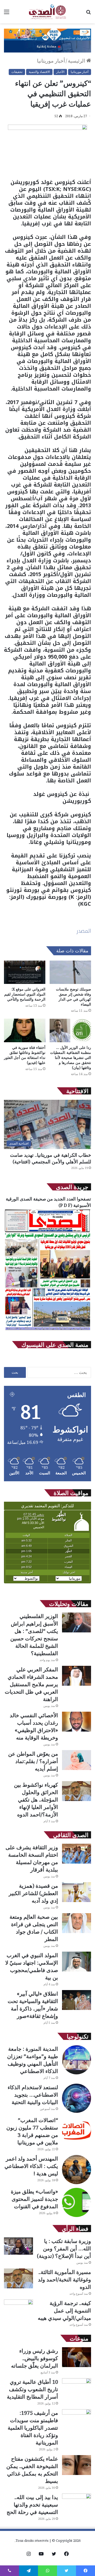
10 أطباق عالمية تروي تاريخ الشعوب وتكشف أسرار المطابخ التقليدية (32, 2389)
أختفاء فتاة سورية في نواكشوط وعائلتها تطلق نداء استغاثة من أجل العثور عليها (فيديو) (25, 1055)
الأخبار (60, 72)
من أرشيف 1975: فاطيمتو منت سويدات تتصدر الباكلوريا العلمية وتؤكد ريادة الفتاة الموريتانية (33, 2428)
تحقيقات (17, 72)
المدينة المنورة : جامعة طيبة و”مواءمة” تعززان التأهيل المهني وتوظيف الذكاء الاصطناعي (33, 2060)
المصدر (84, 931)
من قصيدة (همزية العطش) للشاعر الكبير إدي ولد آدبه (33, 1893)
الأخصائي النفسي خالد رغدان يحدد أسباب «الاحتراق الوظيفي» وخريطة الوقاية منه (34, 1726)
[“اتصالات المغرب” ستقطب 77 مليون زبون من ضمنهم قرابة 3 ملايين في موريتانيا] (77, 2131)
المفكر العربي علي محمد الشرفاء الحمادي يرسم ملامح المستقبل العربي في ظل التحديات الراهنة (31, 1684)
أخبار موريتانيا (51, 61)
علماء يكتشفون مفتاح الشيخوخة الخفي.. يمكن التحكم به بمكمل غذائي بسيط (32, 2470)
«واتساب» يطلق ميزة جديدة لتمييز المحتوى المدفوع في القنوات (34, 2199)
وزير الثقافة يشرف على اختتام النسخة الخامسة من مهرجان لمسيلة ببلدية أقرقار (32, 1858)
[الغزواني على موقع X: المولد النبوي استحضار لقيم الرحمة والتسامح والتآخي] (25, 972)
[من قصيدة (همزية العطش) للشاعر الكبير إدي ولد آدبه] (77, 1892)
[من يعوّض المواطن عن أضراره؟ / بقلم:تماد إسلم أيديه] (77, 1760)
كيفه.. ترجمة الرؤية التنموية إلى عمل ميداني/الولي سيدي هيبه (64, 2310)
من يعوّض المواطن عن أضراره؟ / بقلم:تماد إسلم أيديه (33, 1761)
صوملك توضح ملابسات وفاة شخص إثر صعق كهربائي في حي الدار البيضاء (73, 997)
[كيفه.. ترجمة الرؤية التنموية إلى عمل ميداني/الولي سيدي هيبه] (18, 2309)
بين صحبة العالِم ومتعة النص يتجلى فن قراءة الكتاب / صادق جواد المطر (34, 1928)
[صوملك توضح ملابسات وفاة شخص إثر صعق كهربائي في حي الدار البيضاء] (70, 972)
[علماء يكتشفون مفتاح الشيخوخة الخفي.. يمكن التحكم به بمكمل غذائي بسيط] (77, 2465)
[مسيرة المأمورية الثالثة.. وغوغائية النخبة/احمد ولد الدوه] (18, 2278)
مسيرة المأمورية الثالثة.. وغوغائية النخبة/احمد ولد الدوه (65, 2279)
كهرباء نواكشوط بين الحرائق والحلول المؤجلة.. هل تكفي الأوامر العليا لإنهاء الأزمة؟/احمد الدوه (36, 1800)
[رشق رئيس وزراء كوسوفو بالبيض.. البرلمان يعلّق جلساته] (77, 2357)
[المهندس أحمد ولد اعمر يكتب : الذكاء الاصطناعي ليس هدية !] (77, 2170)
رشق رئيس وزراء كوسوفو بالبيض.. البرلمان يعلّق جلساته (35, 2358)
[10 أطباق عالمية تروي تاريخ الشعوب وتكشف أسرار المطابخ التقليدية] (77, 2388)
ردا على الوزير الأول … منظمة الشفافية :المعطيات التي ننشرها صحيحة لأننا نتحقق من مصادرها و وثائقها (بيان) (71, 1057)
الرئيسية (77, 61)
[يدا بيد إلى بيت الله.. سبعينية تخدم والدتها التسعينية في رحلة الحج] (77, 2503)
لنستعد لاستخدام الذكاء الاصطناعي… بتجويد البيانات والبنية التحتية (33, 2095)
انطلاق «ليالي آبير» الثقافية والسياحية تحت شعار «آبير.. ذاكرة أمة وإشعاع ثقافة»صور (33, 2005)
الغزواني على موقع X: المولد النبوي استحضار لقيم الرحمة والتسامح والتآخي (25, 994)
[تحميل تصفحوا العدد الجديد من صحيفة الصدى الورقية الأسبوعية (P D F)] (47, 1330)
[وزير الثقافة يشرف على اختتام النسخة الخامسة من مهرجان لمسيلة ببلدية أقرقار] (77, 1854)
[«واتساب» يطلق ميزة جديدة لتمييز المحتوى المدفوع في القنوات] (77, 2202)
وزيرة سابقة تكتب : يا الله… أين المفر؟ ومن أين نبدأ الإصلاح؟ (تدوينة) (64, 2248)
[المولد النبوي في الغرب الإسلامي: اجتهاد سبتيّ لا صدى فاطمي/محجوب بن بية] (77, 1962)
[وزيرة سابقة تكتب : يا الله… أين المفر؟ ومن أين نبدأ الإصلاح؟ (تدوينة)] (18, 2246)
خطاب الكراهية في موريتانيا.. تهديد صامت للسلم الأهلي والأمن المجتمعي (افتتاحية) (51, 1158)
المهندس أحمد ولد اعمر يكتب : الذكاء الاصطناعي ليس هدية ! (31, 2166)
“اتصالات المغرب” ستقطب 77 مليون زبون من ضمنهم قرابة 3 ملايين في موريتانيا (32, 2131)
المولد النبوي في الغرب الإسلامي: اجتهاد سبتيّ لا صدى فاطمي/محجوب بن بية (32, 1966)
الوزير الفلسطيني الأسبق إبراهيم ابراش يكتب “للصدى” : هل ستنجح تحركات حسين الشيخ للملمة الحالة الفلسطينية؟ (34, 1635)
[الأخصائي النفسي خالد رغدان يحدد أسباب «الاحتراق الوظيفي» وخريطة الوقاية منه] (77, 1722)
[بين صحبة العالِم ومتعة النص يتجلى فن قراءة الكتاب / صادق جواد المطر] (77, 1923)
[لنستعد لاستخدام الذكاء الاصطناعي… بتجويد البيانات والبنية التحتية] (77, 2098)
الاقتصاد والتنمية (39, 72)
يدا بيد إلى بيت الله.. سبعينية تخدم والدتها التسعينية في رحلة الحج (32, 2505)
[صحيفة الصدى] (47, 12)
